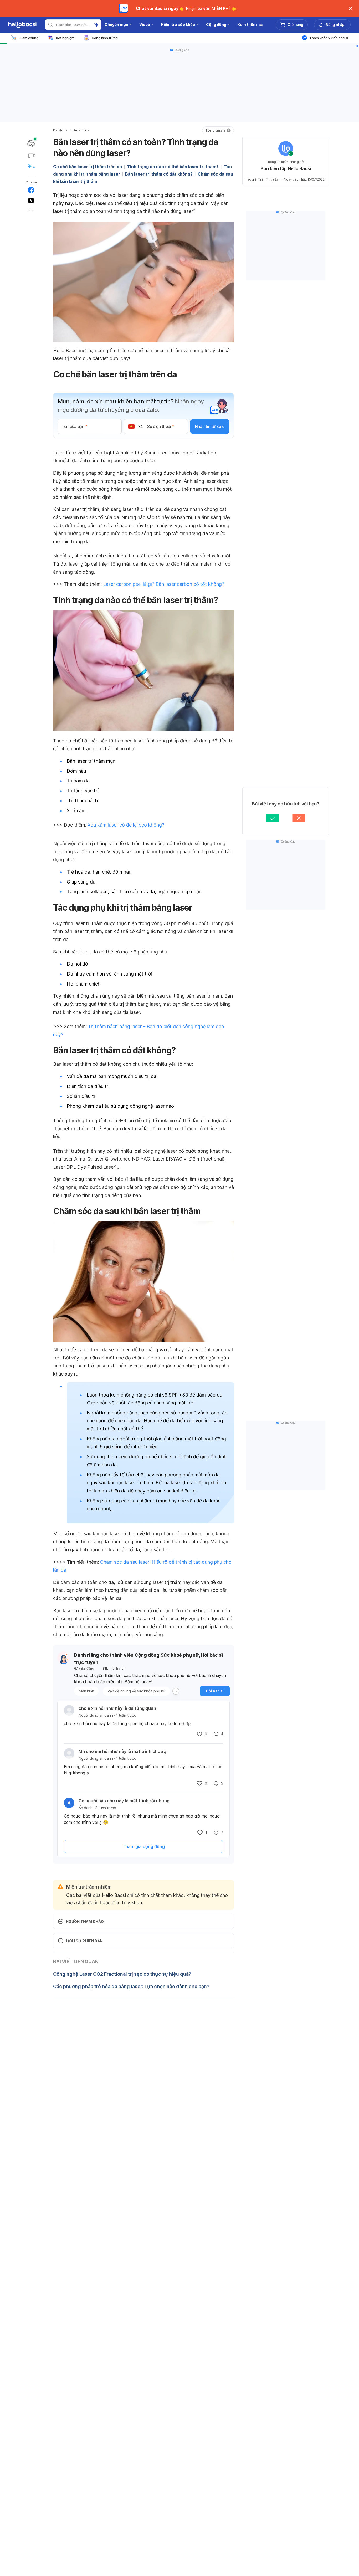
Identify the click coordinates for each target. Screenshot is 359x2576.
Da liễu (58, 130)
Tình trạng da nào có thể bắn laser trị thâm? (173, 167)
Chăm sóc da (79, 130)
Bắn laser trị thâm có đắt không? (159, 174)
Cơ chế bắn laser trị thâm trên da (88, 167)
